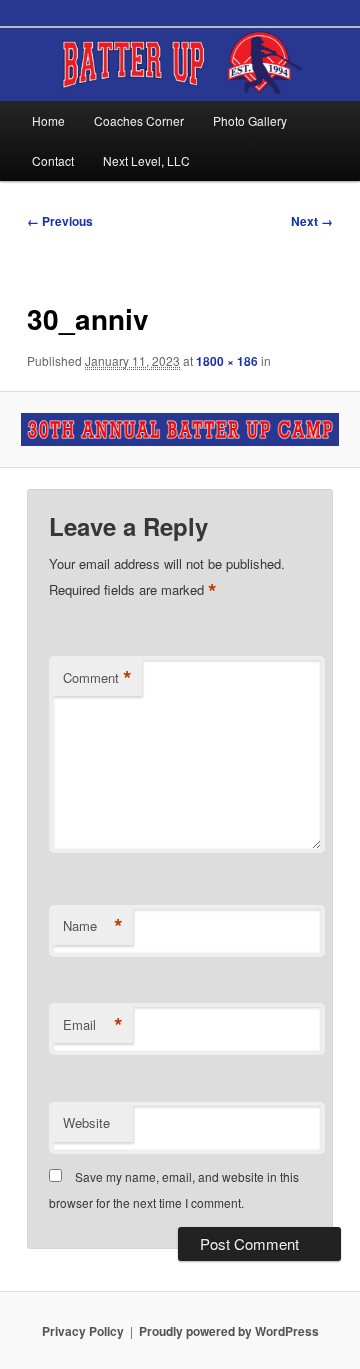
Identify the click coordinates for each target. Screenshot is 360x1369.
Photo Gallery (250, 120)
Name (93, 926)
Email (93, 1025)
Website (86, 1122)
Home (48, 120)
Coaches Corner (139, 120)
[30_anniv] (179, 429)
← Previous (60, 221)
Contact (53, 160)
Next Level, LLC (146, 160)
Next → (312, 221)
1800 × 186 (227, 361)
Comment (97, 678)
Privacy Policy (83, 1331)
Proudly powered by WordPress (229, 1331)
